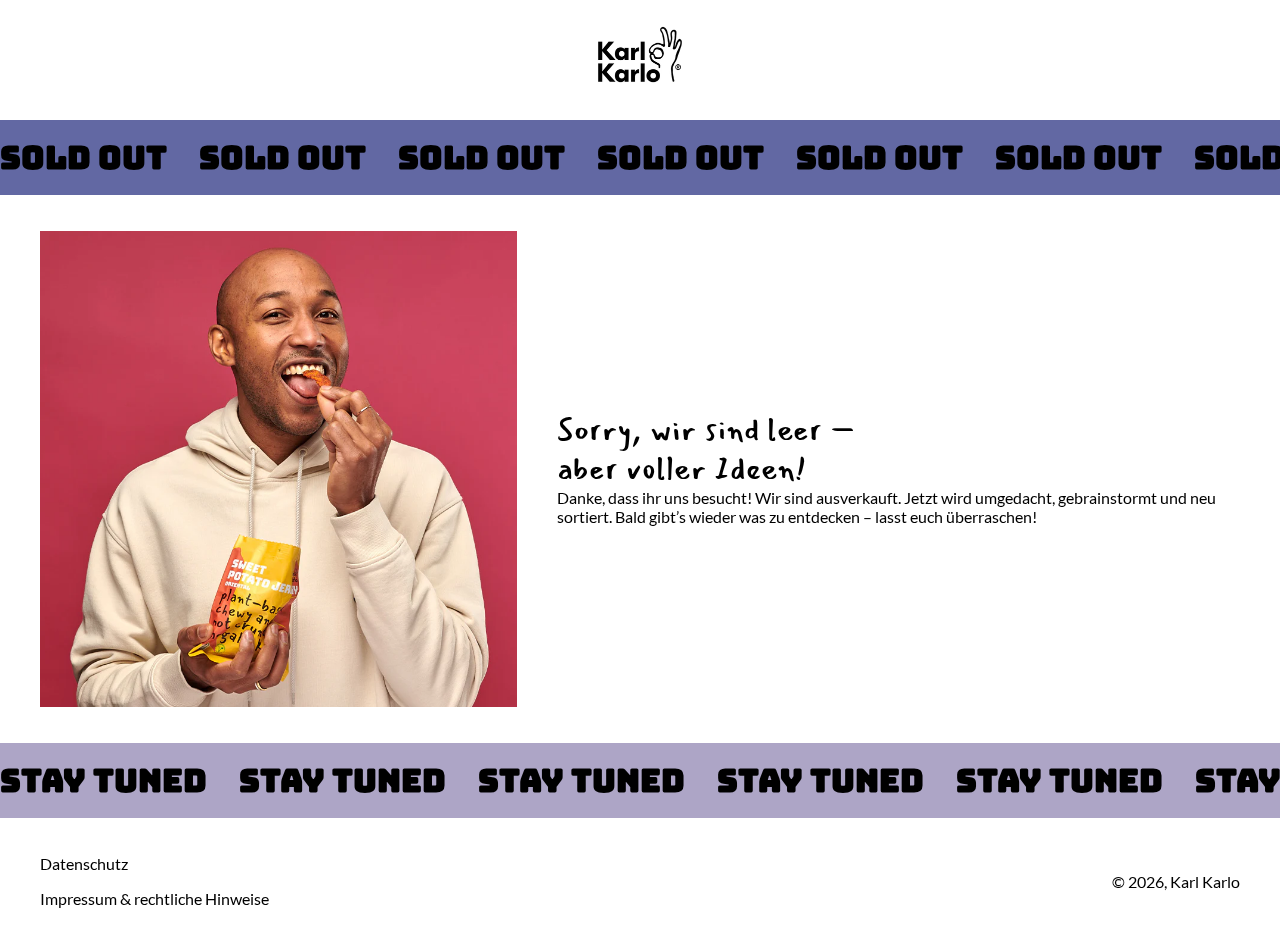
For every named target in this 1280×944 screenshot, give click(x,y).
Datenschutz (84, 863)
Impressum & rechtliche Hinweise (154, 898)
